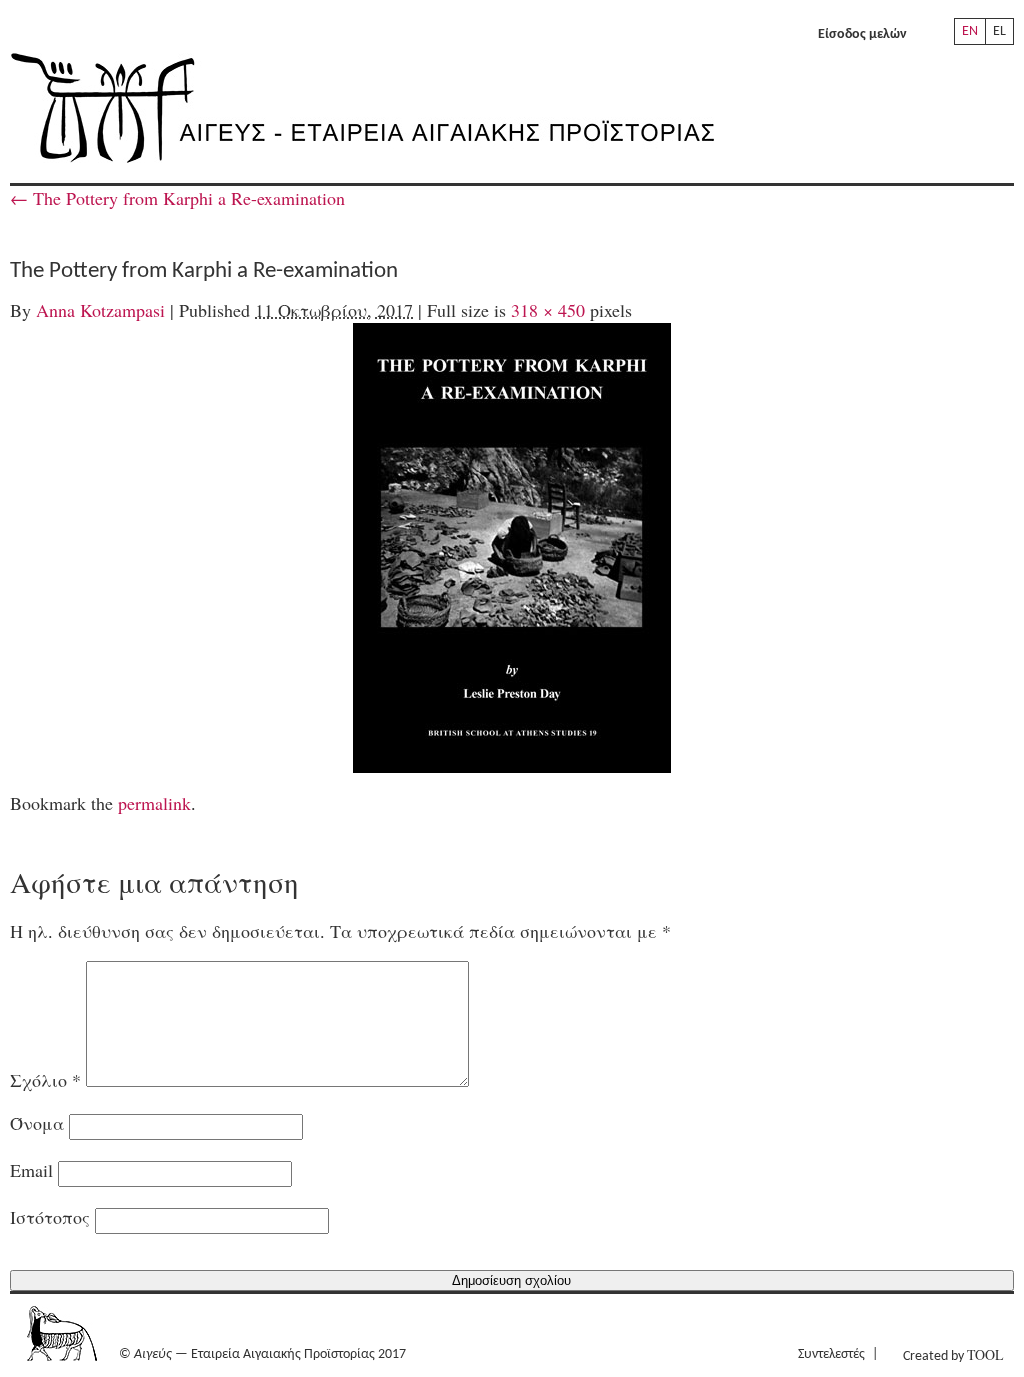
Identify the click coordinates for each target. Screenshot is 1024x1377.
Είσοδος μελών (862, 34)
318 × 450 (548, 310)
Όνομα (37, 1123)
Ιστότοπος (50, 1217)
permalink (154, 803)
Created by (953, 1354)
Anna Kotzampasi (100, 310)
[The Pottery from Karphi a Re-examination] (512, 548)
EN (970, 31)
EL (999, 31)
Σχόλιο (45, 1080)
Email (31, 1170)
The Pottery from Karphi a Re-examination (177, 198)
